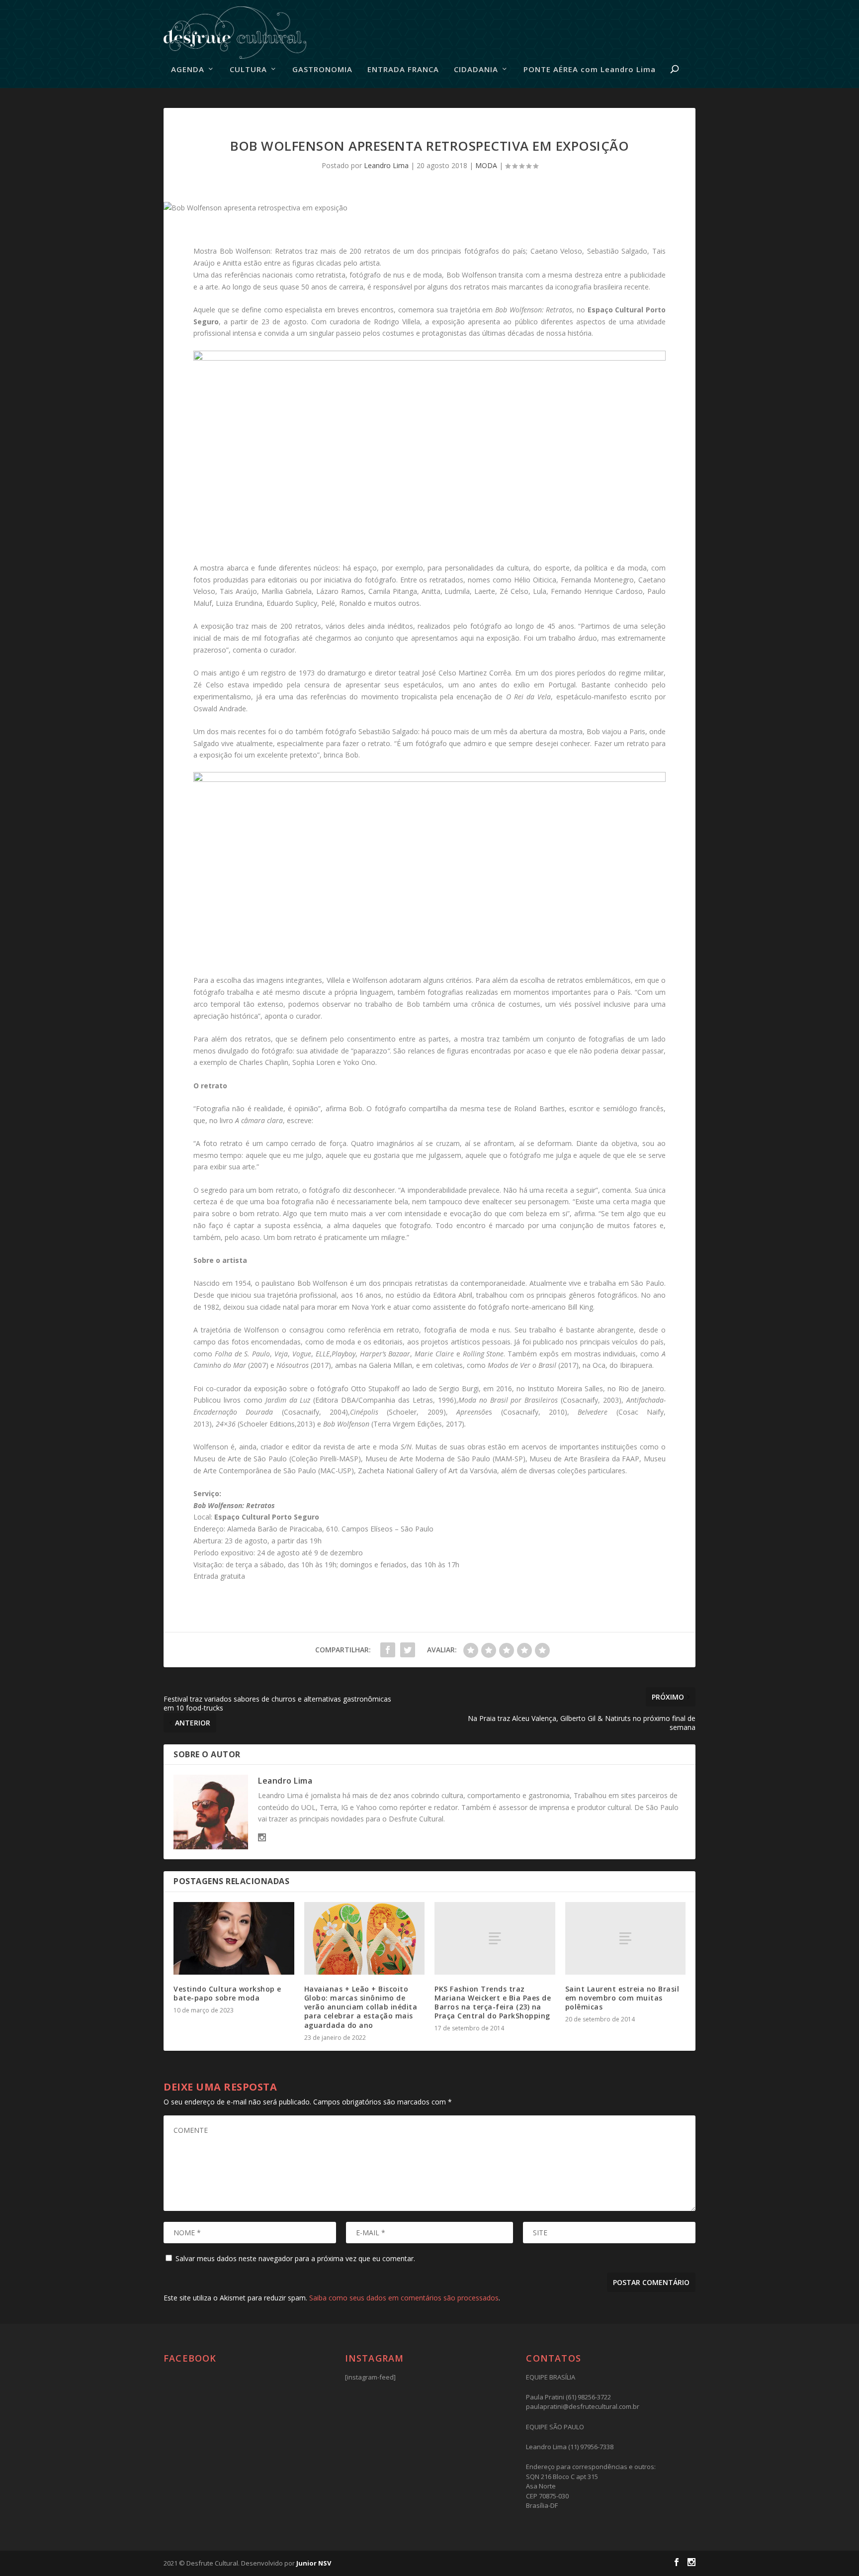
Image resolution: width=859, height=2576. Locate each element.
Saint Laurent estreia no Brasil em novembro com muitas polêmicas (622, 1998)
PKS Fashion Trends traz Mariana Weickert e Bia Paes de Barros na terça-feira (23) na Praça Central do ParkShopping (493, 2003)
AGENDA (188, 70)
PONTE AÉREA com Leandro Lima (590, 70)
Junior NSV (314, 2563)
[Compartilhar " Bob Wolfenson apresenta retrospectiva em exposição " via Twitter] (408, 1650)
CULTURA (248, 70)
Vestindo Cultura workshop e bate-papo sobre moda (227, 1993)
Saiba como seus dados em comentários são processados (404, 2298)
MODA (486, 165)
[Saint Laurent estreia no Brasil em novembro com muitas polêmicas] (626, 1938)
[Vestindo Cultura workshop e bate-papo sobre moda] (234, 1938)
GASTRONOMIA (322, 70)
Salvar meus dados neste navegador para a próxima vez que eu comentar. (295, 2258)
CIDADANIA (476, 70)
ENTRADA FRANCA (403, 70)
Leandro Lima (386, 165)
